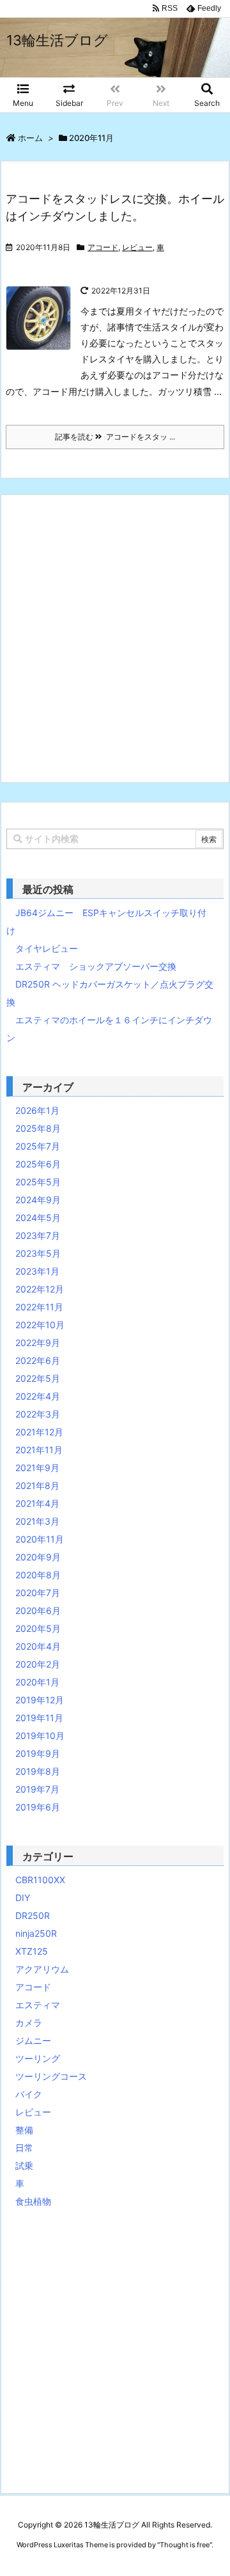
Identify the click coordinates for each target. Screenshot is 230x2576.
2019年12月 (40, 1700)
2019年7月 (37, 1789)
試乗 (24, 2165)
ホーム (30, 138)
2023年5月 (38, 1253)
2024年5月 (38, 1218)
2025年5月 (38, 1182)
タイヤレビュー (47, 948)
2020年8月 (38, 1575)
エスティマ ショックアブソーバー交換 (96, 966)
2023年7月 (38, 1235)
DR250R (33, 1915)
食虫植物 (33, 2201)
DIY (23, 1898)
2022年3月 (38, 1414)
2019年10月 (40, 1736)
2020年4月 (38, 1646)
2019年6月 (38, 1807)
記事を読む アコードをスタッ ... (115, 437)
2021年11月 (39, 1450)
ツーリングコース (51, 2076)
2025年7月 (38, 1146)
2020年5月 (38, 1628)
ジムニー (33, 2040)
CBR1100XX (40, 1880)
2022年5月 (38, 1378)
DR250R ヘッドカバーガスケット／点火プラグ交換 (110, 993)
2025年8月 (38, 1128)
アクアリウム (42, 1969)
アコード (103, 247)
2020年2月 (38, 1664)
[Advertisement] (115, 639)
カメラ (29, 2023)
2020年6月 (38, 1610)
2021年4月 (37, 1503)
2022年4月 (38, 1396)
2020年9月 (38, 1557)
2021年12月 (39, 1432)
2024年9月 (38, 1200)
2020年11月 (40, 1539)
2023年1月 (37, 1271)
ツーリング (38, 2058)
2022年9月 (38, 1343)
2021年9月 (37, 1468)
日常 (24, 2148)
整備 (24, 2130)
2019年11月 (39, 1718)
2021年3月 (37, 1521)
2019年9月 (38, 1753)
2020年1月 (37, 1682)
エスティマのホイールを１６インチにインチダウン (109, 1029)
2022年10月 (40, 1325)
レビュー (137, 247)
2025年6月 (38, 1164)
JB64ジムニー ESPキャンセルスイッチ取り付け (106, 922)
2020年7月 (38, 1593)
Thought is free (185, 2545)
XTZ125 (32, 1951)
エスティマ (38, 2005)
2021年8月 (37, 1485)
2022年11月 (39, 1307)
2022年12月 (40, 1289)
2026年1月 (37, 1110)
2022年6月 (38, 1360)
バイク (29, 2094)
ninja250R (36, 1933)
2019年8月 (38, 1771)
